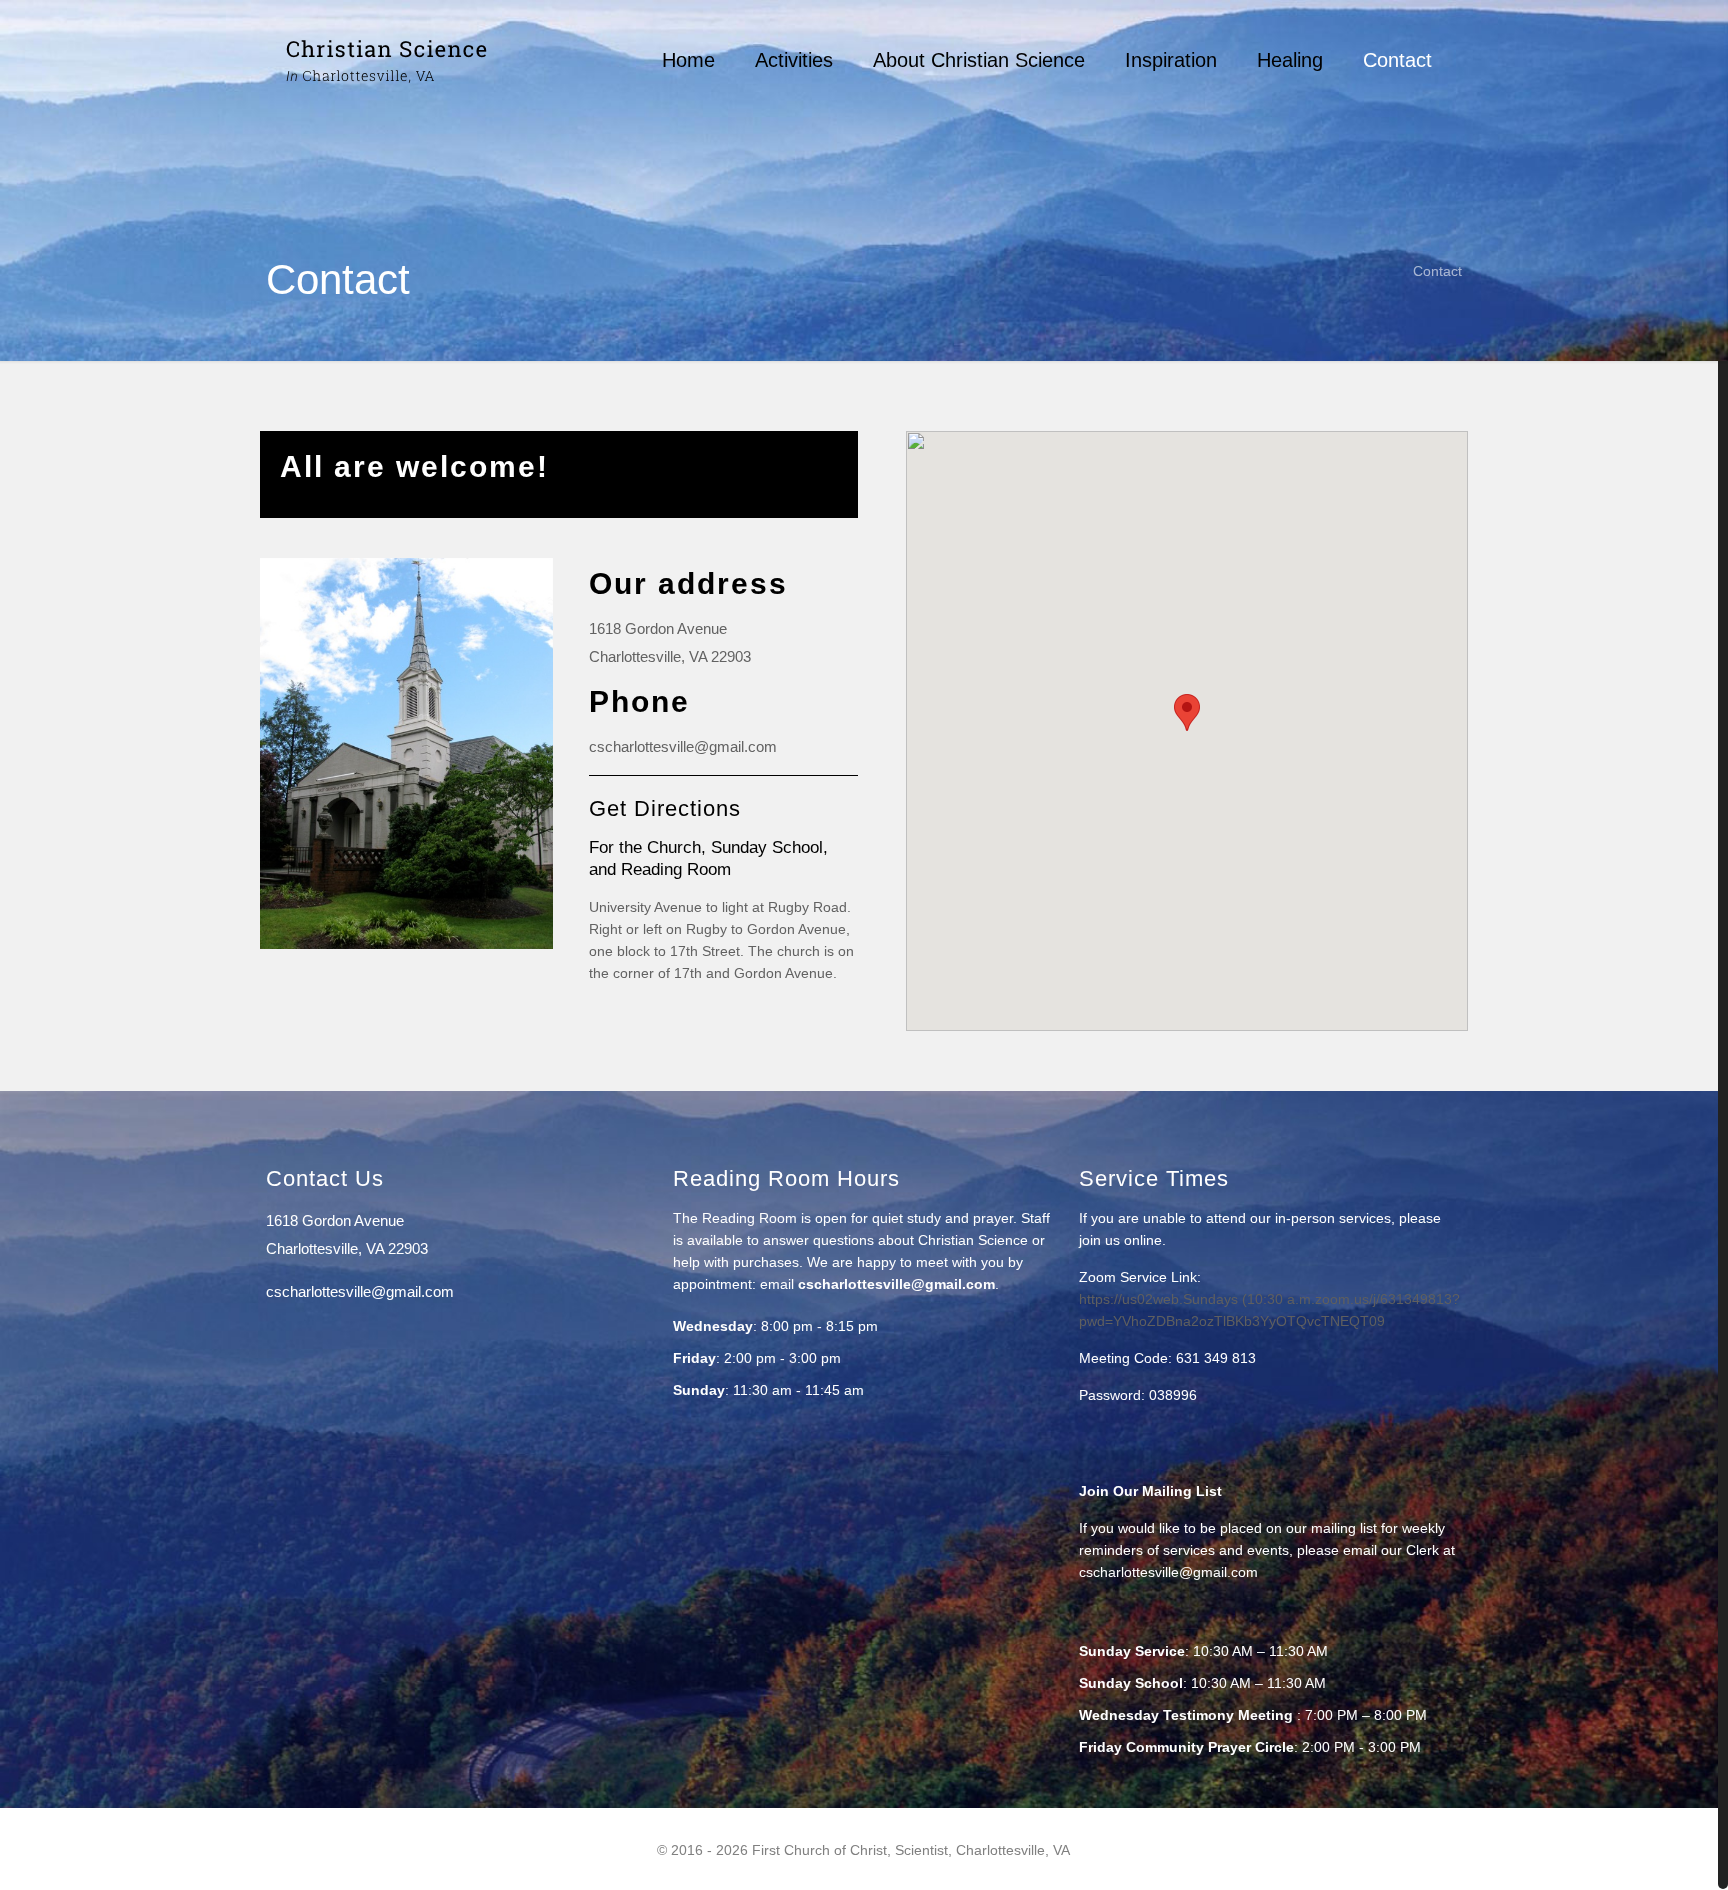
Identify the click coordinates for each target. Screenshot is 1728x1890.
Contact (1437, 271)
